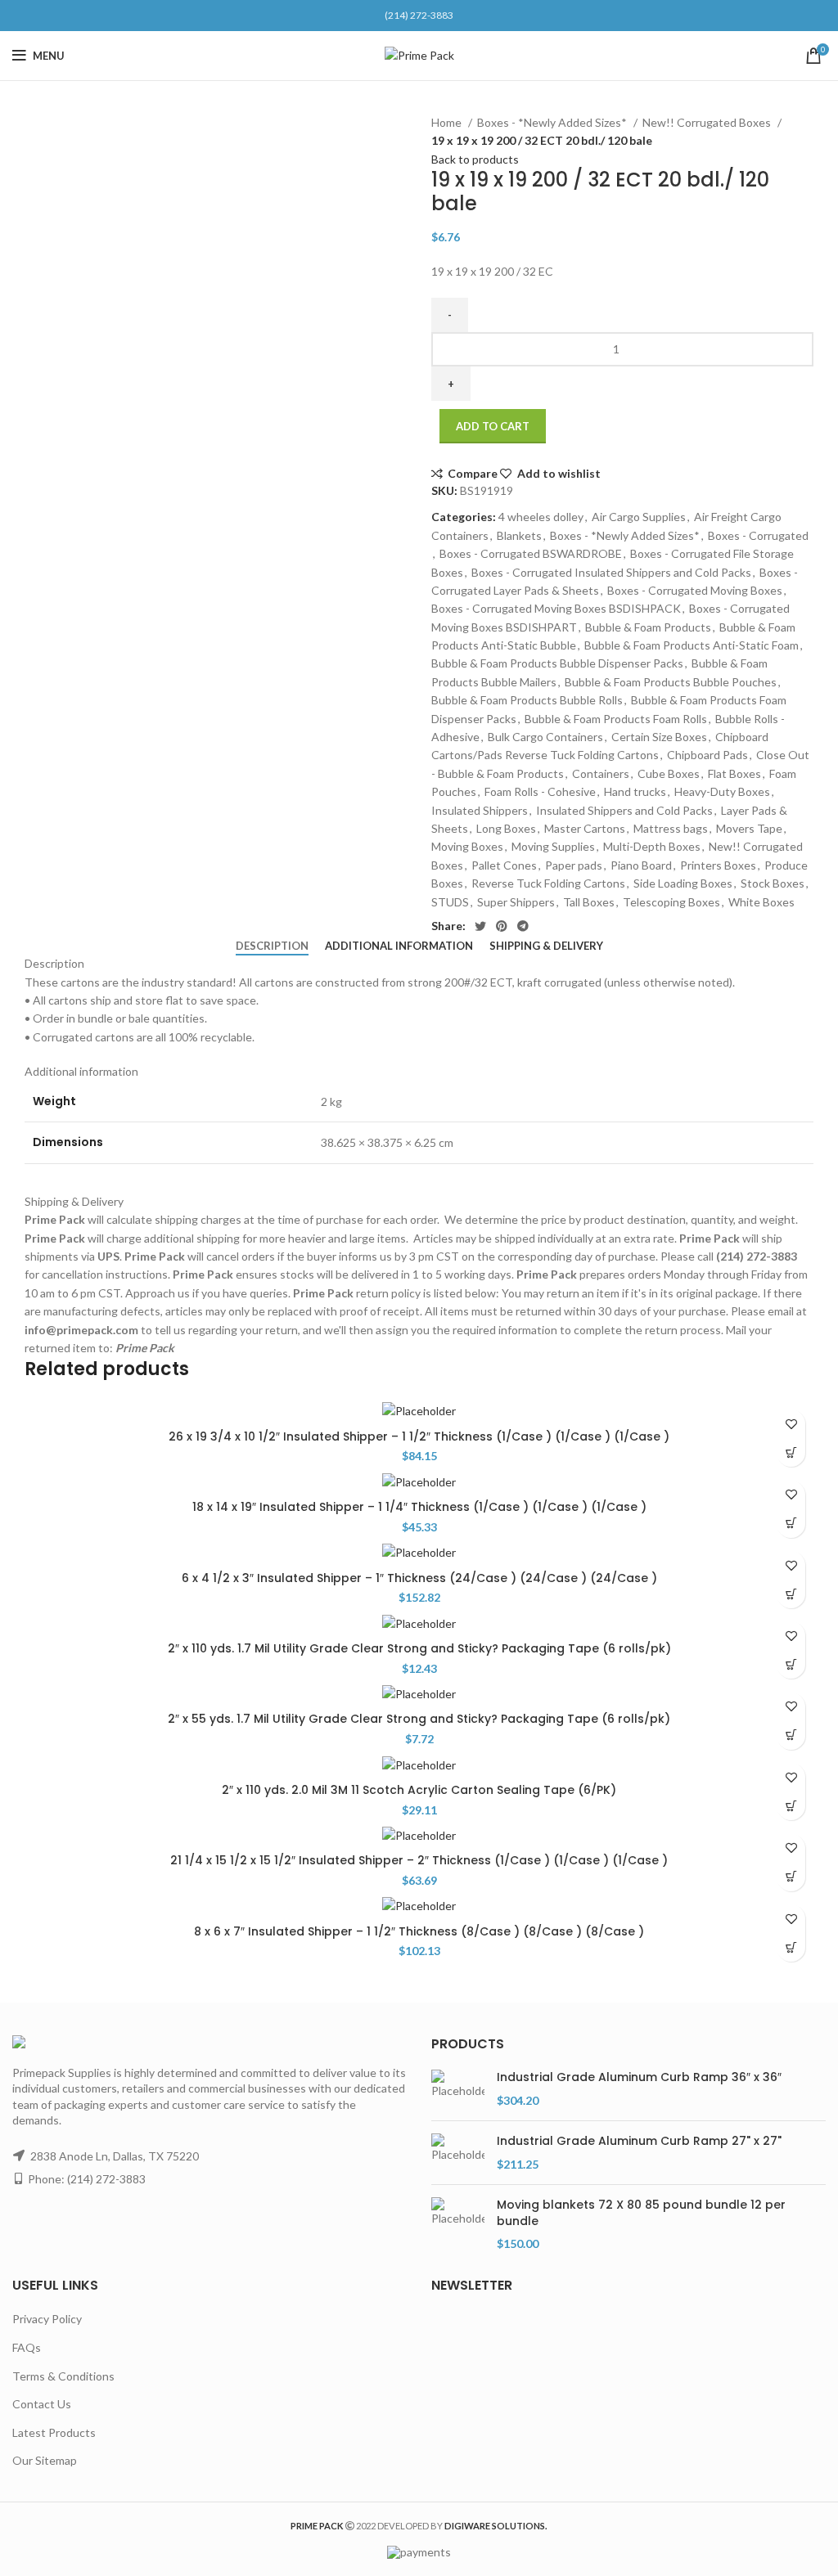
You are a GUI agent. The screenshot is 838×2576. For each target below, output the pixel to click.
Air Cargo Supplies (639, 517)
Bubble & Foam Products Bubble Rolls (527, 700)
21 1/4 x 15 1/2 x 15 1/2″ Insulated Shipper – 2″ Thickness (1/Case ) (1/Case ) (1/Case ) (419, 1860)
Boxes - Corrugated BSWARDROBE (531, 553)
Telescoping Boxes (671, 902)
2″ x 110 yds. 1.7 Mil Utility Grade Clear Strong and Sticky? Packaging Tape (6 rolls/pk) (419, 1648)
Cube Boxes (669, 773)
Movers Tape (749, 828)
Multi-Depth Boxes (652, 846)
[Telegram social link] (523, 926)
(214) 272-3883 (419, 15)
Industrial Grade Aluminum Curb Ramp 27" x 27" (639, 2141)
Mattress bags (671, 828)
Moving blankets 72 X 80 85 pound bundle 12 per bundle (641, 2213)
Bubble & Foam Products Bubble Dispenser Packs (557, 663)
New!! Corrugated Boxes (708, 122)
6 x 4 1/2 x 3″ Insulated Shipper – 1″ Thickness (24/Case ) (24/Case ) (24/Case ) (419, 1578)
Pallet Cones (504, 865)
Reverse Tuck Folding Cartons (548, 883)
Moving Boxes (467, 846)
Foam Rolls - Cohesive (540, 791)
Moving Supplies (553, 846)
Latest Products (54, 2432)
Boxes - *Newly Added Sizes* (553, 122)
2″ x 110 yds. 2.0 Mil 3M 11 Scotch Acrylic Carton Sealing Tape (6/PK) (419, 1790)
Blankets (519, 535)
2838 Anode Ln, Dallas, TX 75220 (115, 2156)
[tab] (272, 946)
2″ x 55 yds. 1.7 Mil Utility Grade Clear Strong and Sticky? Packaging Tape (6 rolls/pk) (419, 1719)
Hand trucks (635, 791)
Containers (601, 773)
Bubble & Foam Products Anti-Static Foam (692, 645)
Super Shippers (516, 902)
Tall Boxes (589, 902)
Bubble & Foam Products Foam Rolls (616, 719)
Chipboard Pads (707, 755)
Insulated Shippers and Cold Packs (624, 810)
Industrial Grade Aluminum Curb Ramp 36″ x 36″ (639, 2077)
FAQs (27, 2347)
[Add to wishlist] (791, 1424)
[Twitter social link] (480, 926)
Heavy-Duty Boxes (722, 791)
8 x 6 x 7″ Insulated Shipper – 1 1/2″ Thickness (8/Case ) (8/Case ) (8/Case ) (419, 1931)
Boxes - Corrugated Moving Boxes (695, 590)
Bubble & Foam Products (648, 627)
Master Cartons (585, 828)
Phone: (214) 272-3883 (87, 2179)
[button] (791, 1452)
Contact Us (42, 2404)
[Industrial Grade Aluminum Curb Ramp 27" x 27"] (458, 2153)
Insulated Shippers (480, 810)
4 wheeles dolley (541, 517)
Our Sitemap (45, 2460)
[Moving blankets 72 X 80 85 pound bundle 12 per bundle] (458, 2225)
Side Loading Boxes (683, 883)
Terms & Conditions (63, 2376)
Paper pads (574, 865)
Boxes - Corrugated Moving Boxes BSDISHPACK (556, 608)
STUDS (450, 902)
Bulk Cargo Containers (545, 737)
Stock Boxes (773, 883)
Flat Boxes (734, 773)
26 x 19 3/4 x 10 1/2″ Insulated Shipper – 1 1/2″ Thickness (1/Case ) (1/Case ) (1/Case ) (419, 1436)
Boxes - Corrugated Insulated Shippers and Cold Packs (611, 572)
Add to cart (493, 426)
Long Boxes (506, 828)
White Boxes (761, 902)
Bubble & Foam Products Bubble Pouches (671, 682)
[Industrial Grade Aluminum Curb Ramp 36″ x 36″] (458, 2089)
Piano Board (641, 865)
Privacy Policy (47, 2319)
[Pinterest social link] (502, 926)
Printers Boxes (718, 865)
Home (448, 122)
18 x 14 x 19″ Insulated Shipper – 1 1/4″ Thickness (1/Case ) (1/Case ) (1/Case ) (419, 1507)
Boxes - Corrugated (758, 535)
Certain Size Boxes (659, 737)
